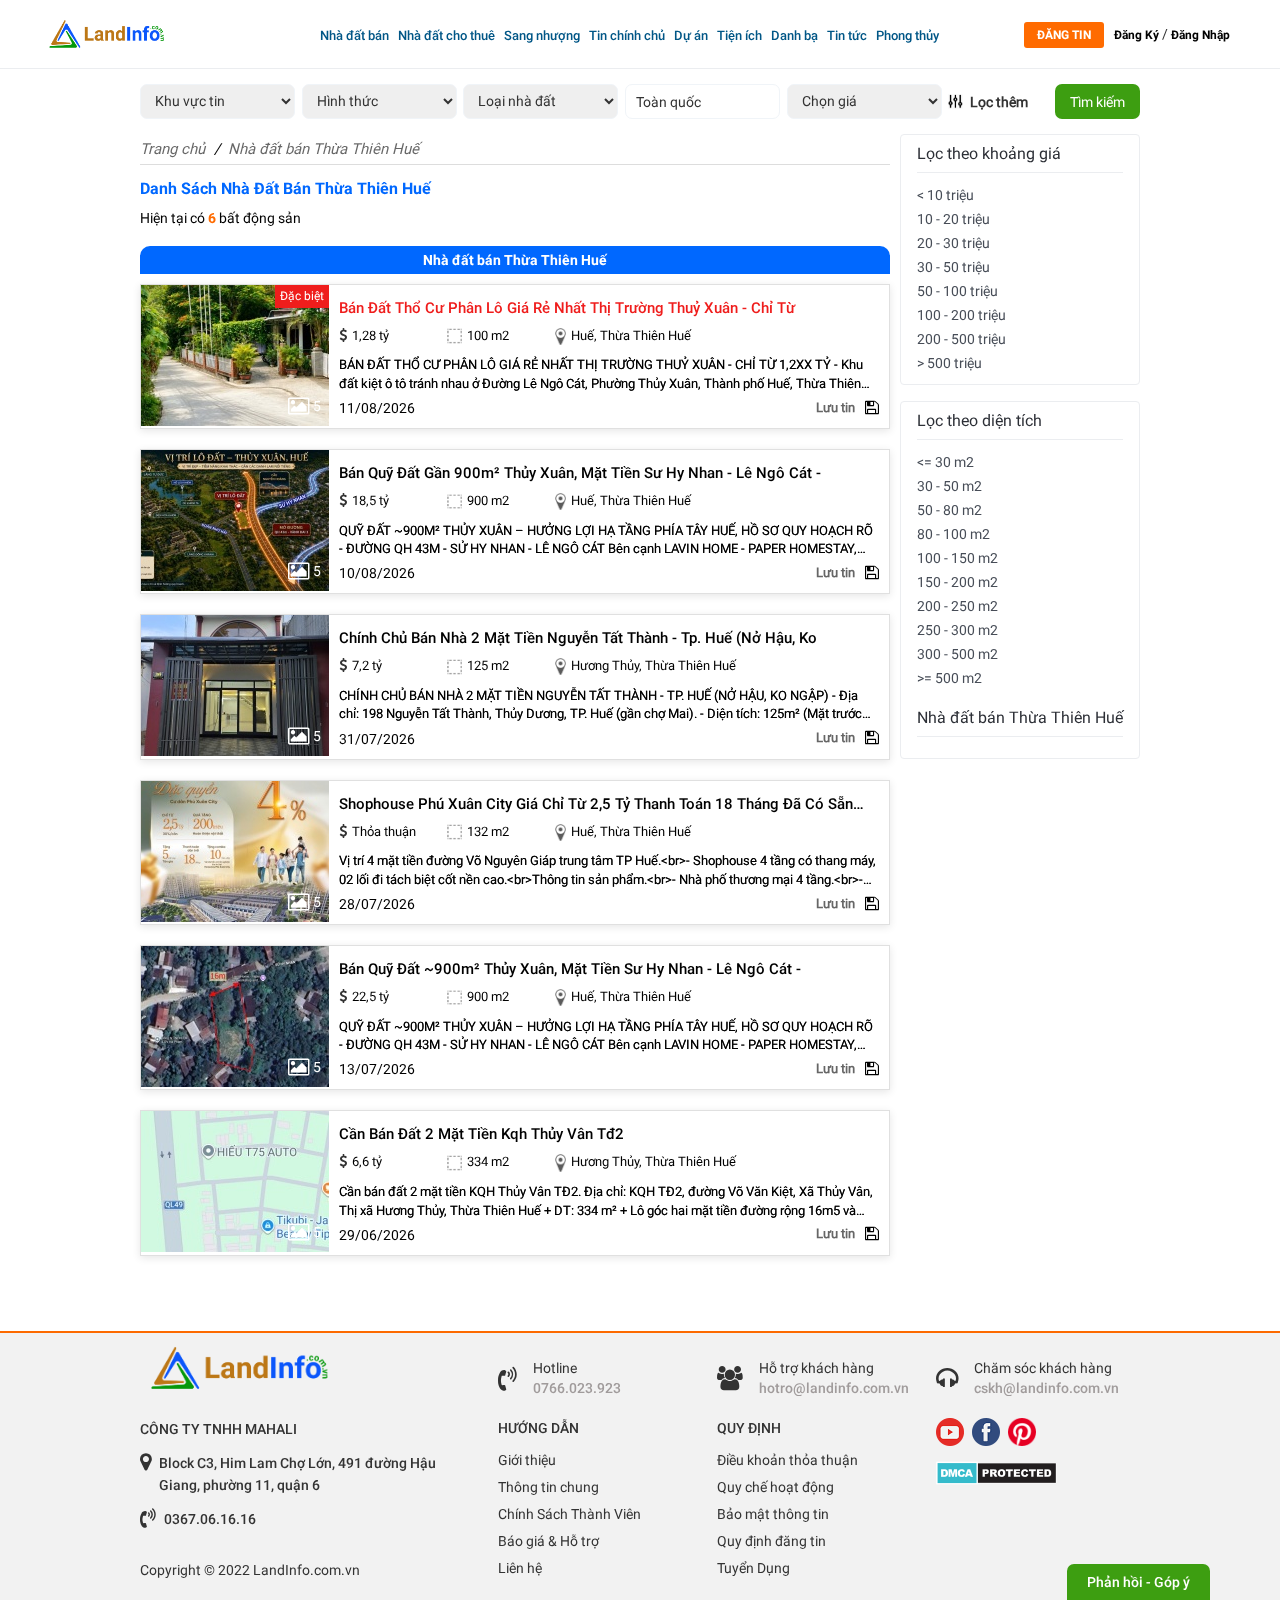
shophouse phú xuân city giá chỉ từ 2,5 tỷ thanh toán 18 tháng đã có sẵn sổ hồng (596, 804)
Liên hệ (520, 1568)
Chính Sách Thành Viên (569, 1514)
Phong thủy (907, 35)
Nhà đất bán (354, 35)
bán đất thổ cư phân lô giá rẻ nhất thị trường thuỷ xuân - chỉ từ (567, 308)
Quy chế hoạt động (775, 1487)
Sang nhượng (542, 35)
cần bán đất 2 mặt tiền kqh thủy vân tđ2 (481, 1134)
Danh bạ (794, 35)
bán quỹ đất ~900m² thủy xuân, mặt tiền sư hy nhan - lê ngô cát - (570, 969)
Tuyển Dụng (753, 1568)
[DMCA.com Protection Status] (1030, 1473)
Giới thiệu (527, 1460)
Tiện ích (739, 35)
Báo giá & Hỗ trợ (548, 1541)
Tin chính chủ (627, 35)
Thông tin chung (548, 1487)
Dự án (691, 35)
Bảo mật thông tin (773, 1514)
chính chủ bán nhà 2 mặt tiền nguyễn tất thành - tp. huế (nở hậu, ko (578, 638)
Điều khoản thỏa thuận (787, 1460)
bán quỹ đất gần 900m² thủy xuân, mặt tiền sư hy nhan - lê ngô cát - (580, 473)
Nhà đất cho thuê (446, 35)
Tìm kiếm (1097, 102)
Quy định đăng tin (771, 1541)
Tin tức (847, 35)
